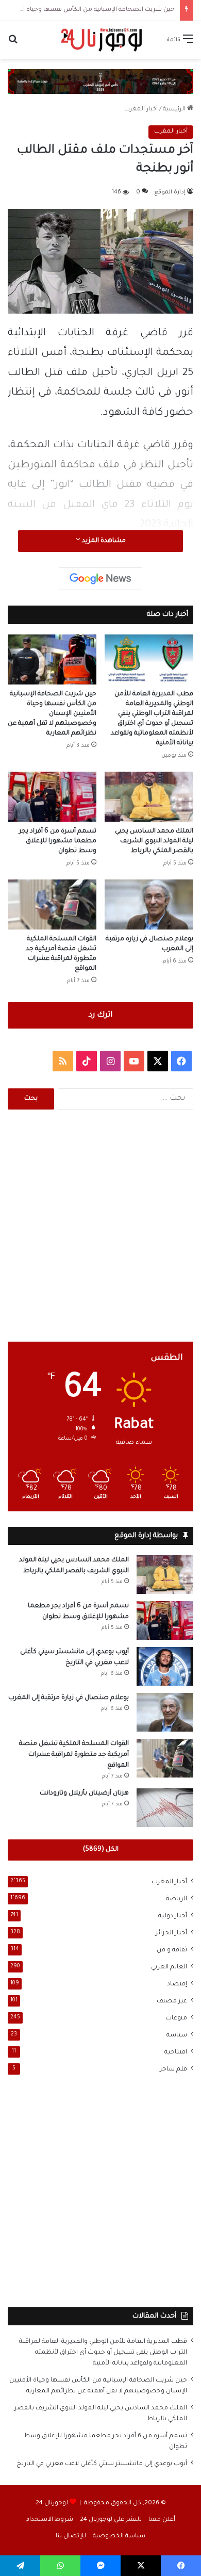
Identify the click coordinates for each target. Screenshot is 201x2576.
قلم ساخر (173, 2069)
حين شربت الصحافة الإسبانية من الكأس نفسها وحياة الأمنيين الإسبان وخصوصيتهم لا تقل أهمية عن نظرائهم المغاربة (52, 714)
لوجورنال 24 (52, 2504)
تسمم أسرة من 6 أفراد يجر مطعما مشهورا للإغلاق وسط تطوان (58, 841)
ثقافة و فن (172, 1950)
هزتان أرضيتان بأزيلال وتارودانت (84, 1794)
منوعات (176, 2018)
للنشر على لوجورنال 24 (111, 2520)
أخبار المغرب (141, 110)
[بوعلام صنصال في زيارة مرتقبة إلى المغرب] (149, 904)
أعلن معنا (162, 2520)
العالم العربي (169, 1967)
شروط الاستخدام (49, 2520)
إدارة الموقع (170, 192)
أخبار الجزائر (171, 1933)
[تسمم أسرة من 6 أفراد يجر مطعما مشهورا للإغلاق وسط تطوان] (52, 797)
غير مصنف (172, 2001)
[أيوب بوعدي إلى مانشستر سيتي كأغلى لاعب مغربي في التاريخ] (165, 1666)
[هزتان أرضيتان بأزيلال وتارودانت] (165, 1808)
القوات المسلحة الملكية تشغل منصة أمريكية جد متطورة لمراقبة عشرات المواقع (74, 1755)
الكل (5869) (101, 1850)
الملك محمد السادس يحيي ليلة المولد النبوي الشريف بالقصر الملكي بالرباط (154, 841)
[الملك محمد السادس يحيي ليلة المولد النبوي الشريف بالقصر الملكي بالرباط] (149, 797)
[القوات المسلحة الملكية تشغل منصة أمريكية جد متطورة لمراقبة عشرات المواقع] (52, 904)
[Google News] (100, 579)
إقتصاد (177, 1984)
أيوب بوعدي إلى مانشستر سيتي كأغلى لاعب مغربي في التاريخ (102, 2464)
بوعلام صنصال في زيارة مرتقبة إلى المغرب (69, 1698)
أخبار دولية (173, 1916)
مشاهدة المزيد (103, 541)
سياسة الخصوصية (119, 2537)
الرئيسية (175, 110)
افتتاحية (176, 2052)
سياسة (177, 2035)
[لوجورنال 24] (100, 40)
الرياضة (177, 1899)
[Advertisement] (100, 1226)
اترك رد (100, 1015)
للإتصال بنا (71, 2537)
